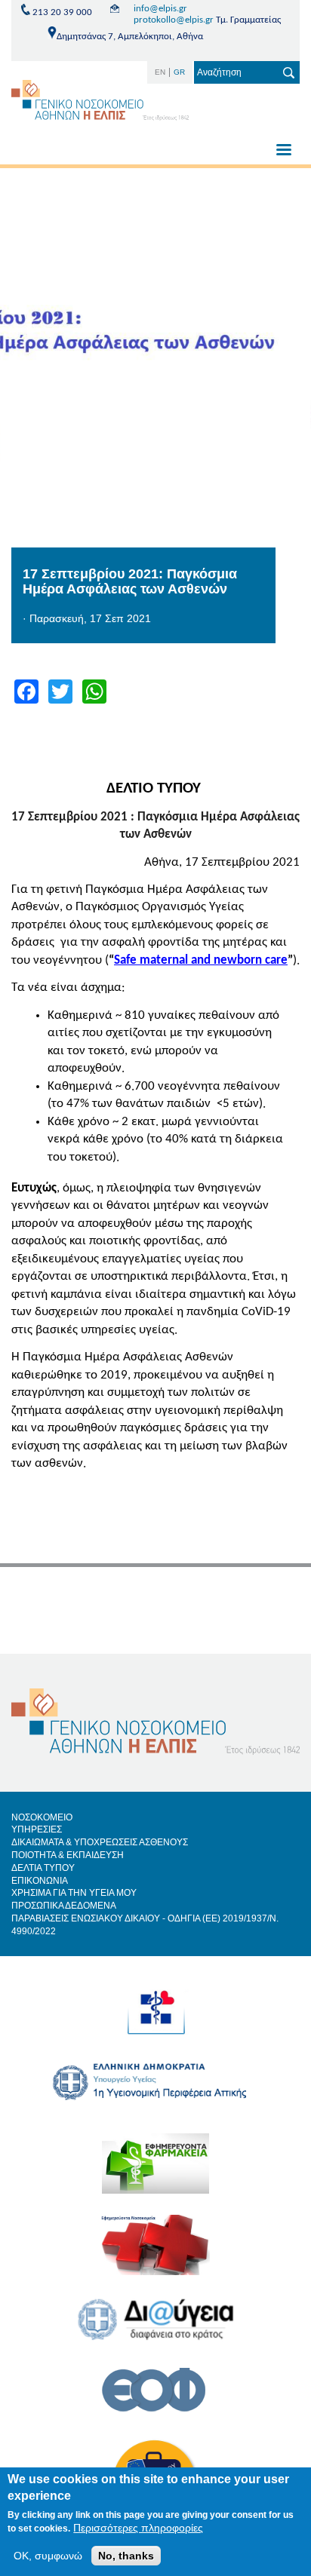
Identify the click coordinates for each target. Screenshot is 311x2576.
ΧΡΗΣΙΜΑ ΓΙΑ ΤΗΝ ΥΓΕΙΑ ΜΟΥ (74, 1893)
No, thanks (126, 2556)
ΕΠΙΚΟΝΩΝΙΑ (40, 1881)
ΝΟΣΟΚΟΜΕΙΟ (42, 1817)
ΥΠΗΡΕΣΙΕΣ (37, 1829)
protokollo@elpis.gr (174, 20)
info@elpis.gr (160, 9)
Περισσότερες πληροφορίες (138, 2528)
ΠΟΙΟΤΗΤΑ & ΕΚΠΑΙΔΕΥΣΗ (68, 1855)
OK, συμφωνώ (48, 2556)
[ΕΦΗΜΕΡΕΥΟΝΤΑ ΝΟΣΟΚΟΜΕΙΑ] (155, 2256)
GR (179, 72)
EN (160, 72)
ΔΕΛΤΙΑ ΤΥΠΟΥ (43, 1868)
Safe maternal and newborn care (201, 960)
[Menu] (283, 151)
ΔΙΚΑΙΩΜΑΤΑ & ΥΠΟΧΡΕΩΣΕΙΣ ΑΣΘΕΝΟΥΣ (100, 1842)
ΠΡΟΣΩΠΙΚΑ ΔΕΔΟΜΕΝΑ (64, 1906)
